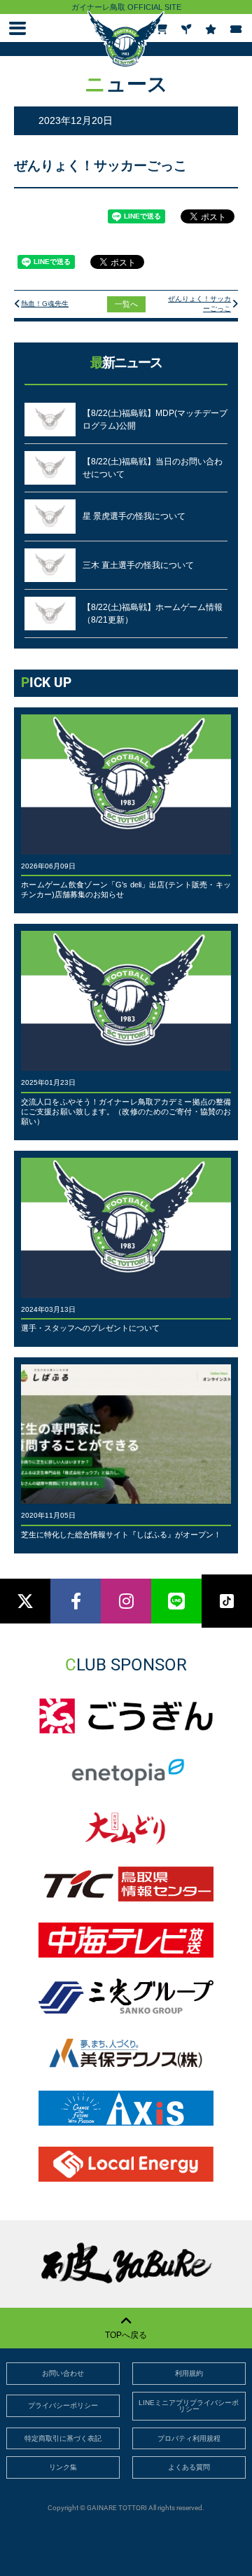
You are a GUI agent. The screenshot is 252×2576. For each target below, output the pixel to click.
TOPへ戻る (126, 2335)
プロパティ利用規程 (189, 2438)
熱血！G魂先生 (45, 304)
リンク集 (63, 2467)
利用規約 (189, 2373)
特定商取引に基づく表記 (63, 2438)
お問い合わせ (63, 2373)
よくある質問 (189, 2467)
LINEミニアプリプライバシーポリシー (189, 2406)
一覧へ (126, 304)
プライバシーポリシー (63, 2405)
